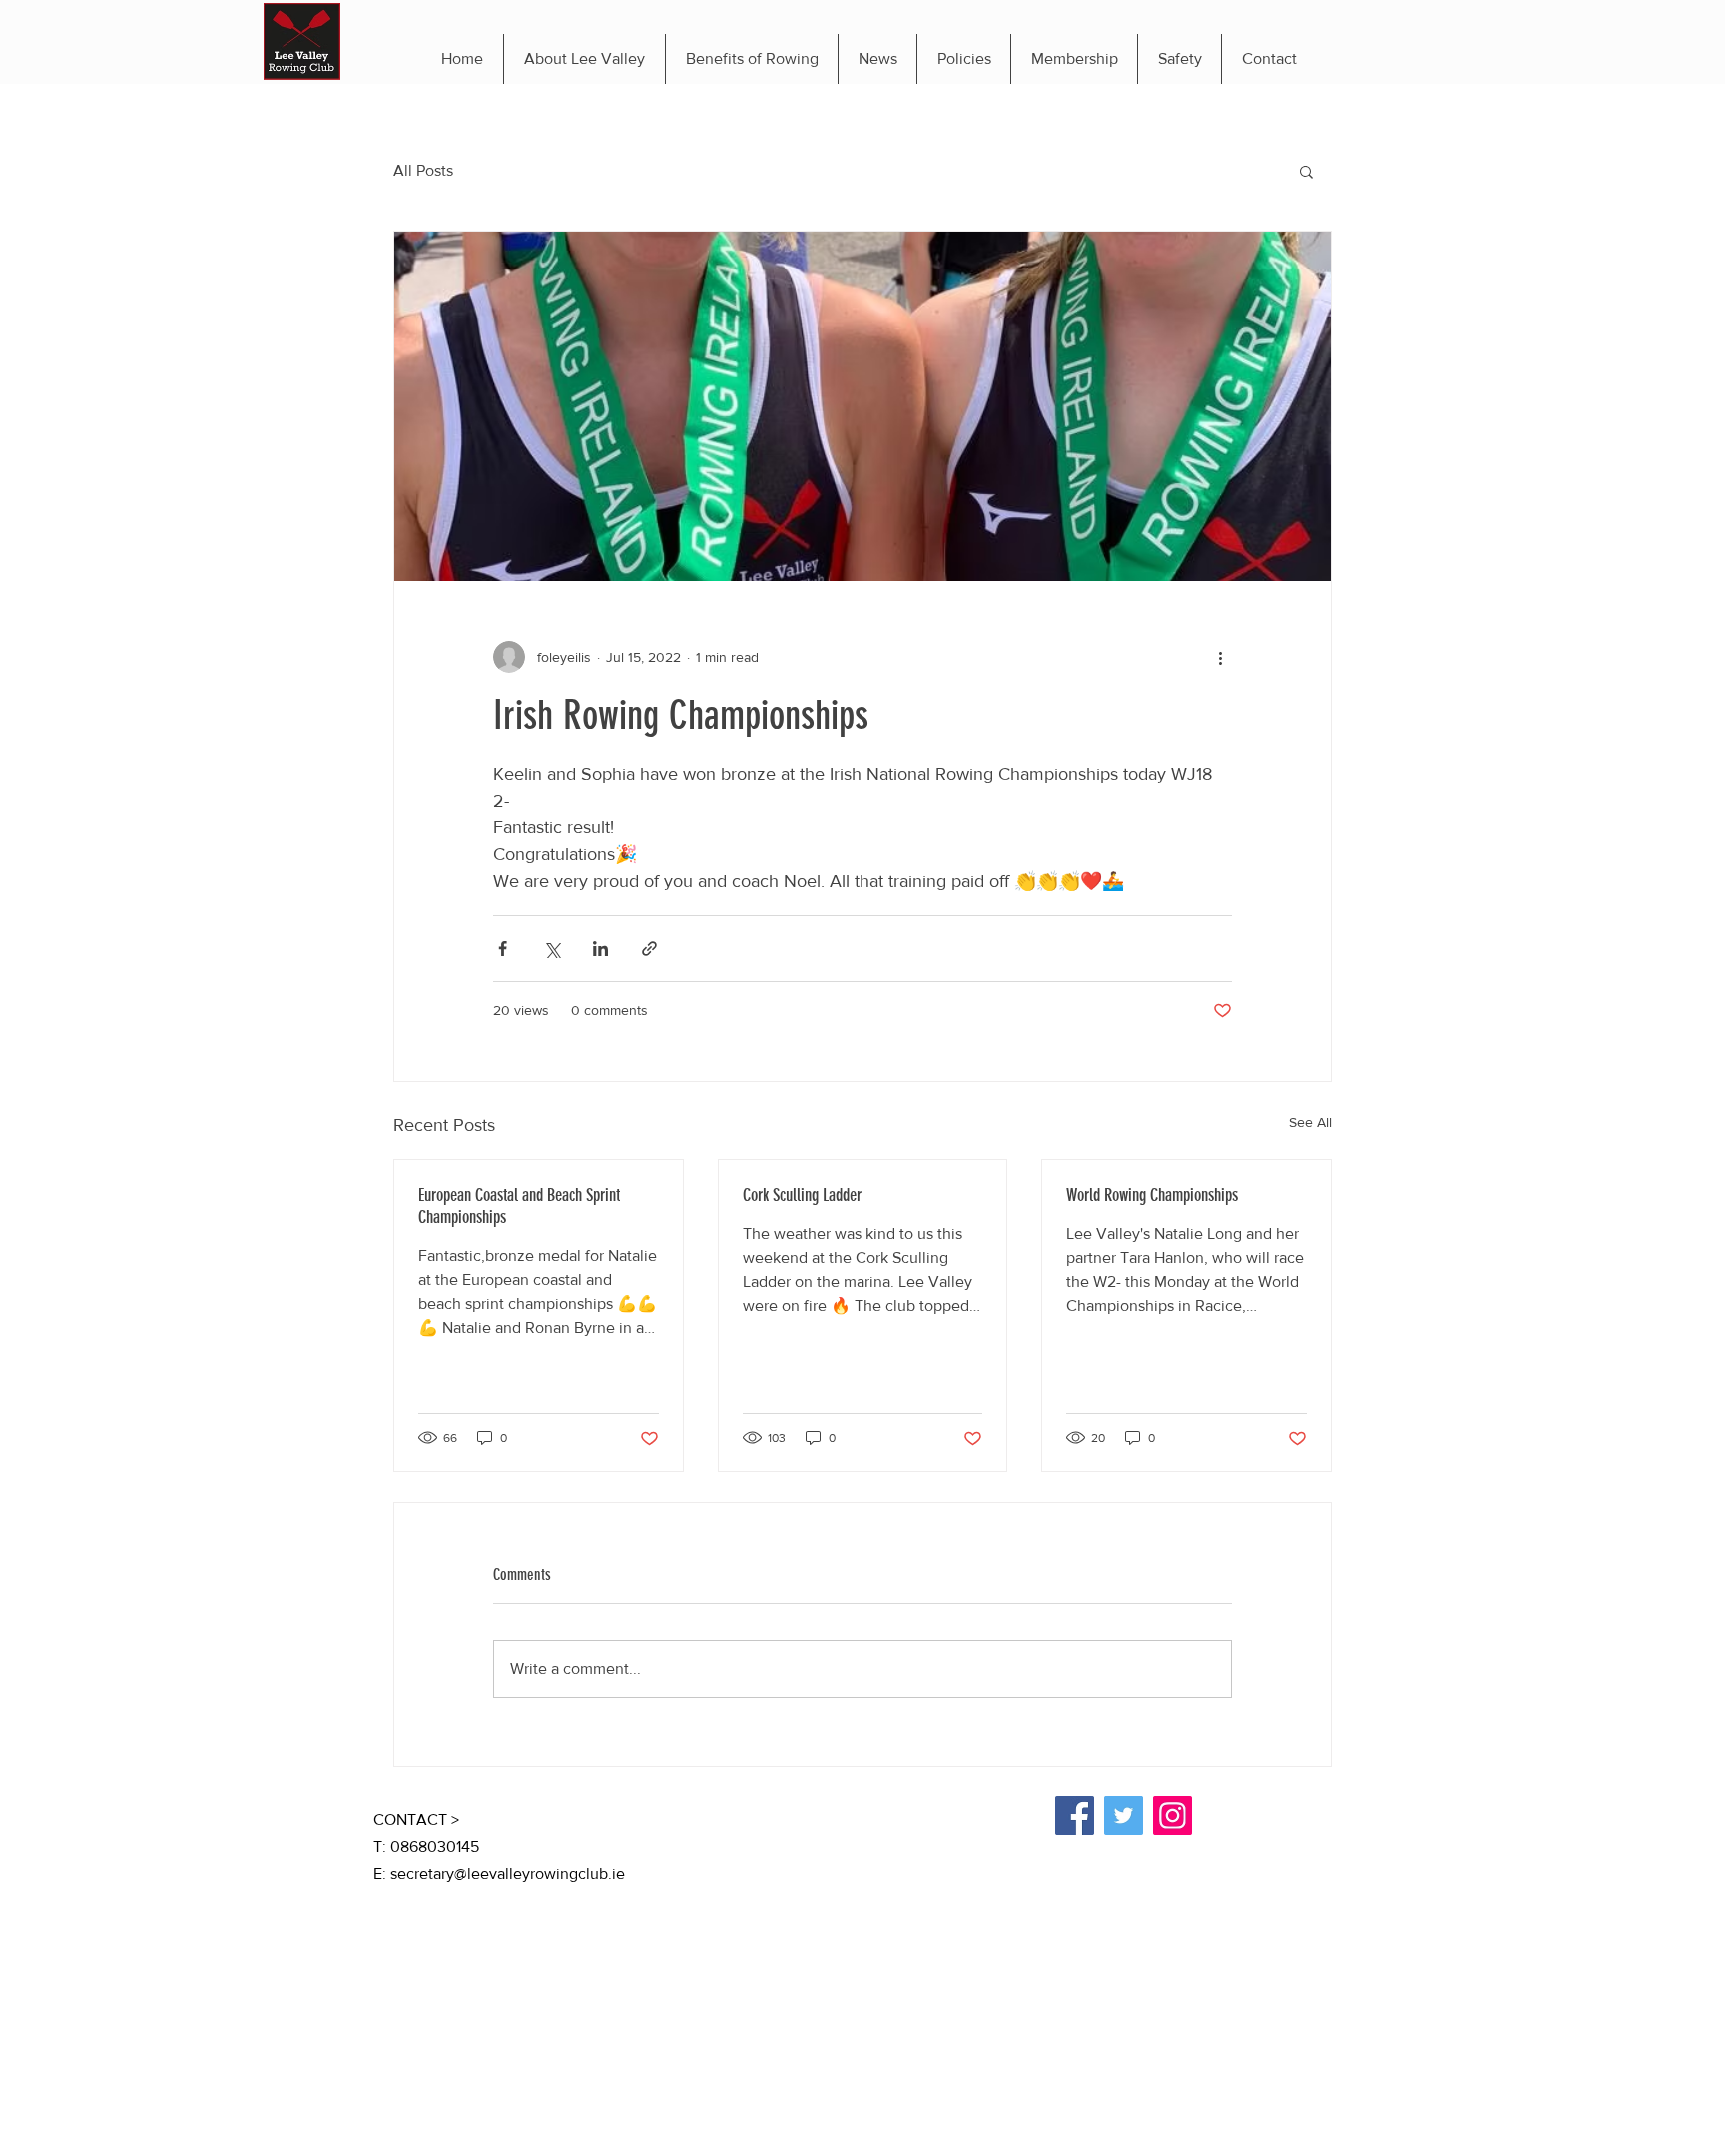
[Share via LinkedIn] (600, 949)
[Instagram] (1172, 1815)
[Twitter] (1124, 1815)
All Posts (423, 170)
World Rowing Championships (1152, 1195)
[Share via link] (649, 949)
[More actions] (1220, 657)
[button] (1306, 171)
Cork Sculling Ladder (802, 1195)
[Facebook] (1075, 1815)
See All (1310, 1122)
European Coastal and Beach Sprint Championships (519, 1206)
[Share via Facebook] (503, 949)
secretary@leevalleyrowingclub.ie (508, 1873)
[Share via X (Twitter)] (552, 949)
